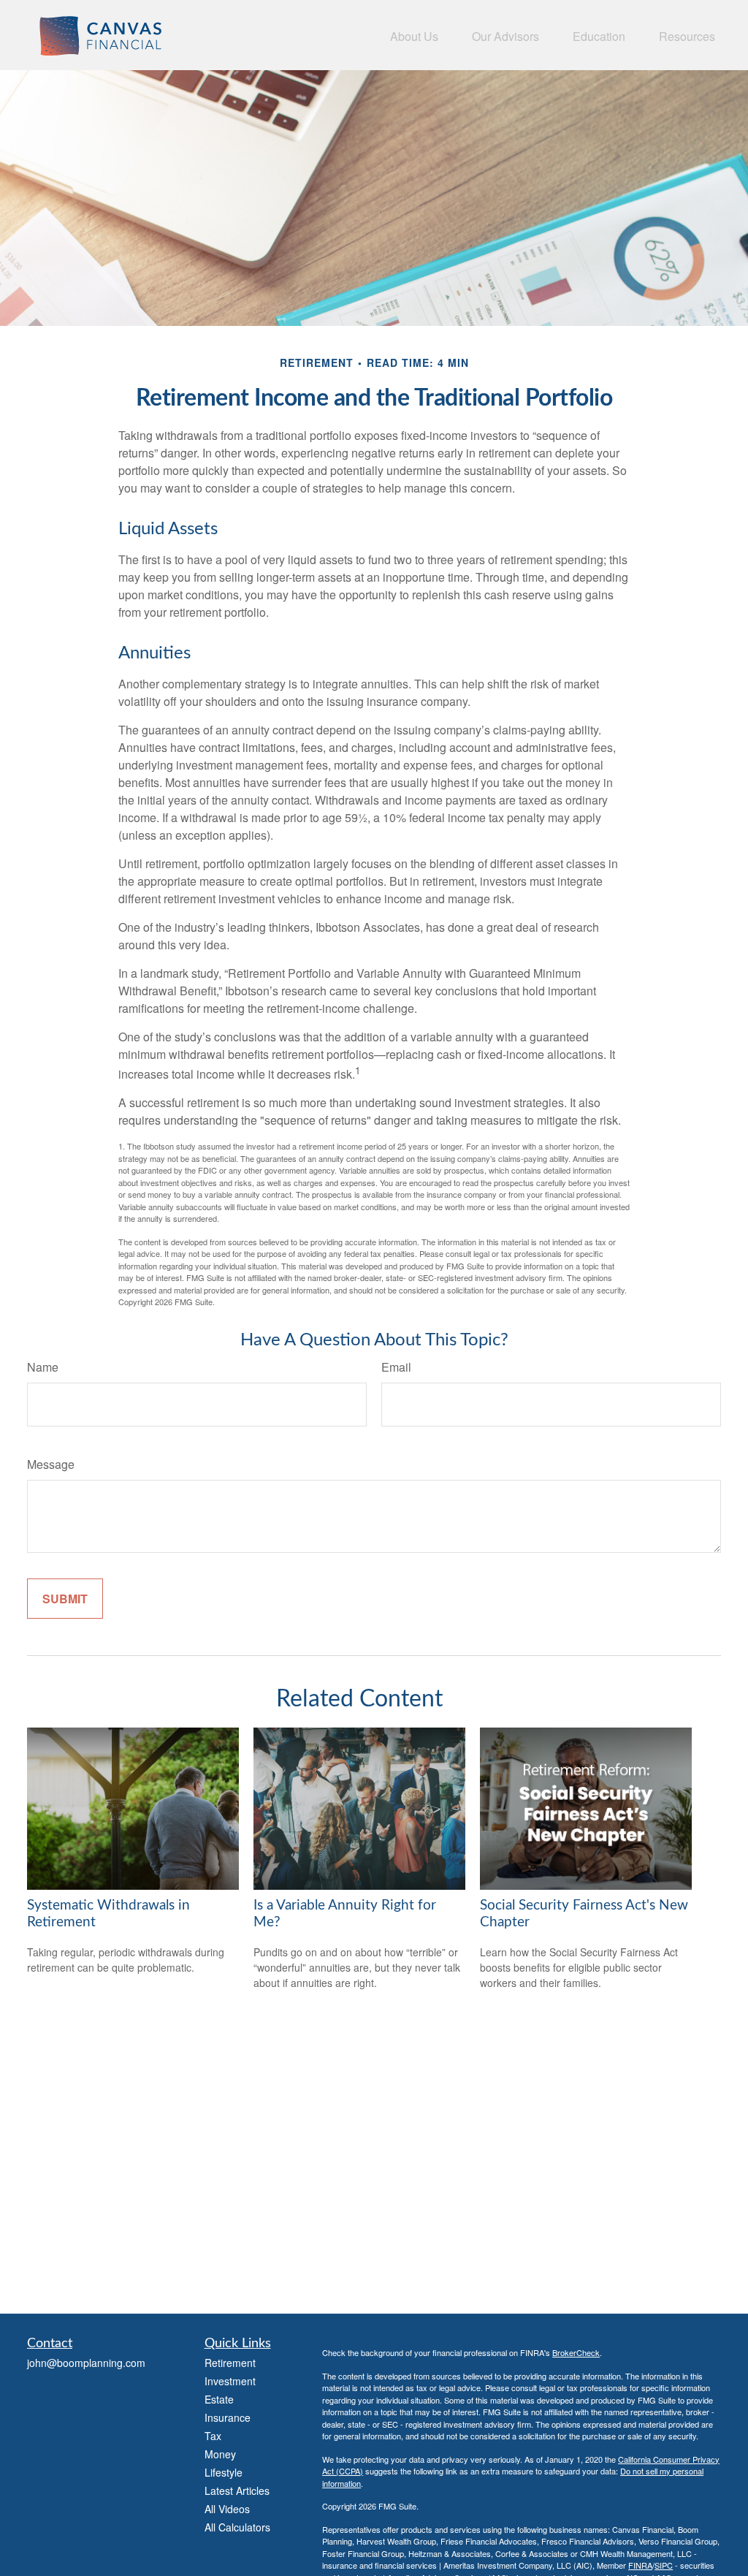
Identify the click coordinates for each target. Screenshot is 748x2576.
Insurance (228, 2417)
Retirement (230, 2363)
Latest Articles (237, 2490)
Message (51, 1464)
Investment (230, 2381)
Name (43, 1367)
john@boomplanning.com (86, 2363)
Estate (219, 2399)
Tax (213, 2436)
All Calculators (237, 2527)
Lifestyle (224, 2472)
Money (220, 2454)
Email (396, 1367)
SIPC (664, 2565)
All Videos (227, 2509)
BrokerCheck (576, 2352)
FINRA (640, 2565)
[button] (414, 35)
